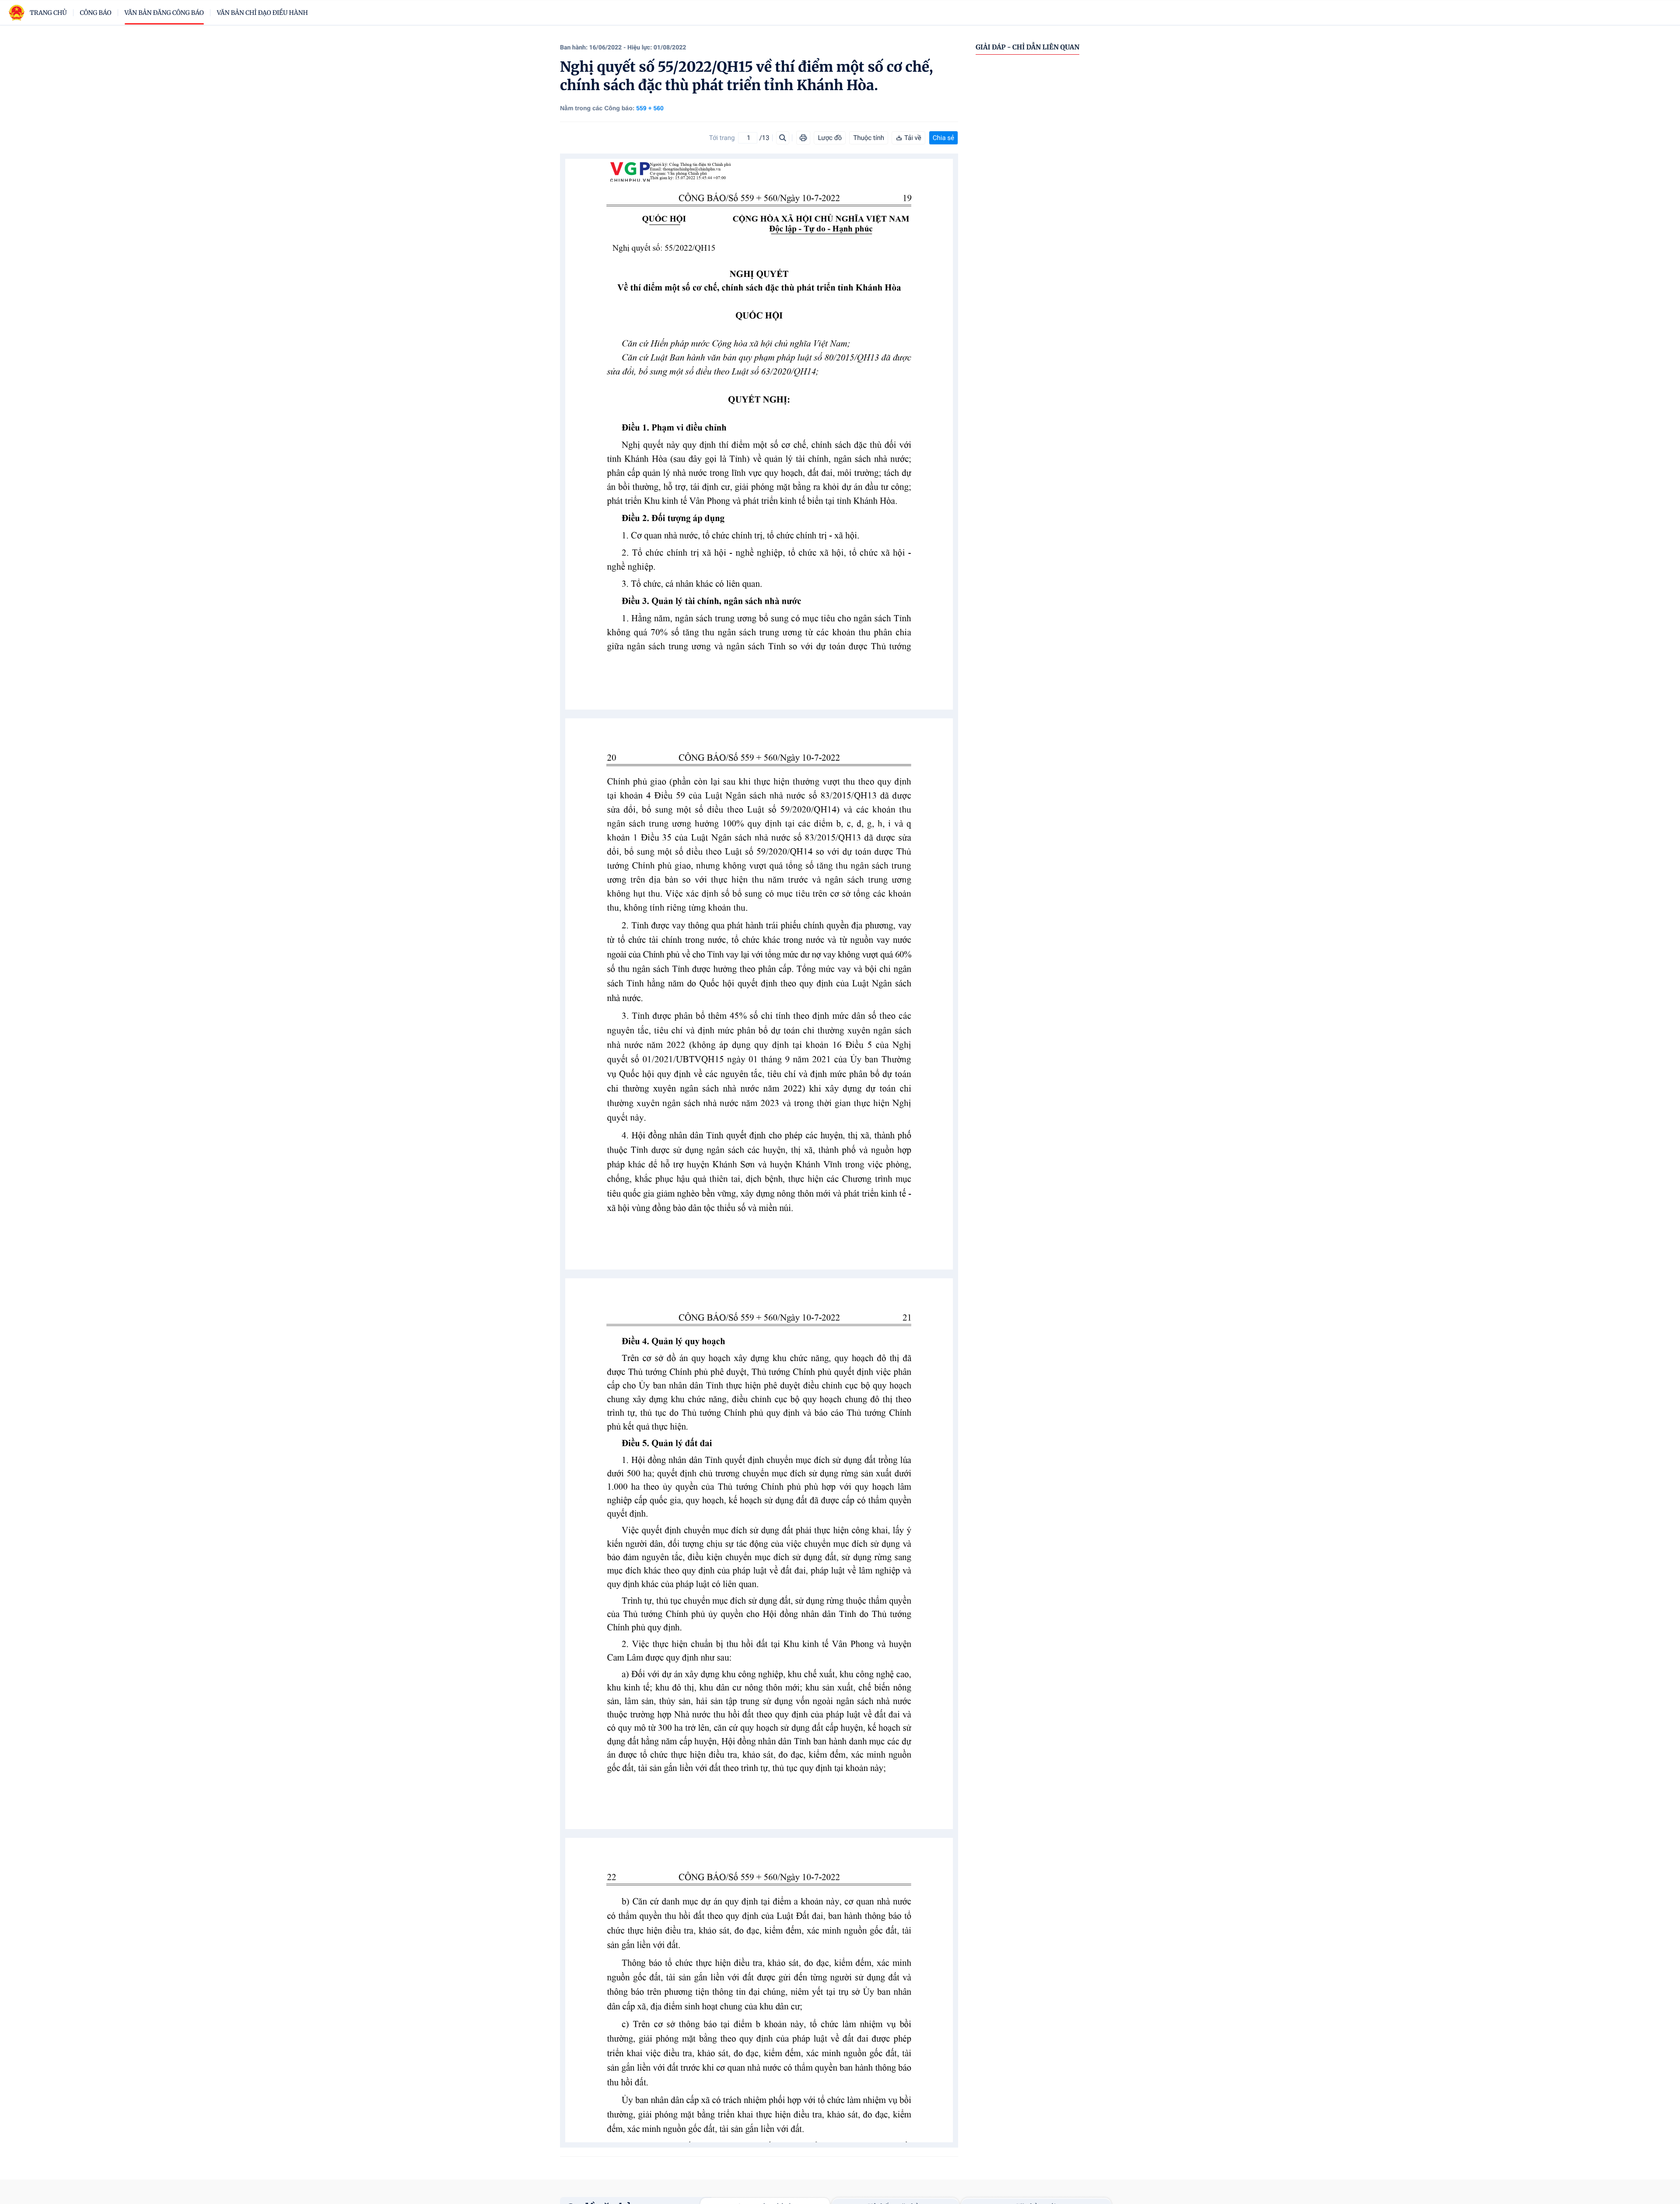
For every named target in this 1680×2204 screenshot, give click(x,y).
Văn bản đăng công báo (164, 13)
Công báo (96, 13)
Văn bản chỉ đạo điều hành (262, 13)
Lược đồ (830, 138)
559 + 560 (650, 108)
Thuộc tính (869, 138)
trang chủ (48, 13)
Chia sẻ (943, 138)
